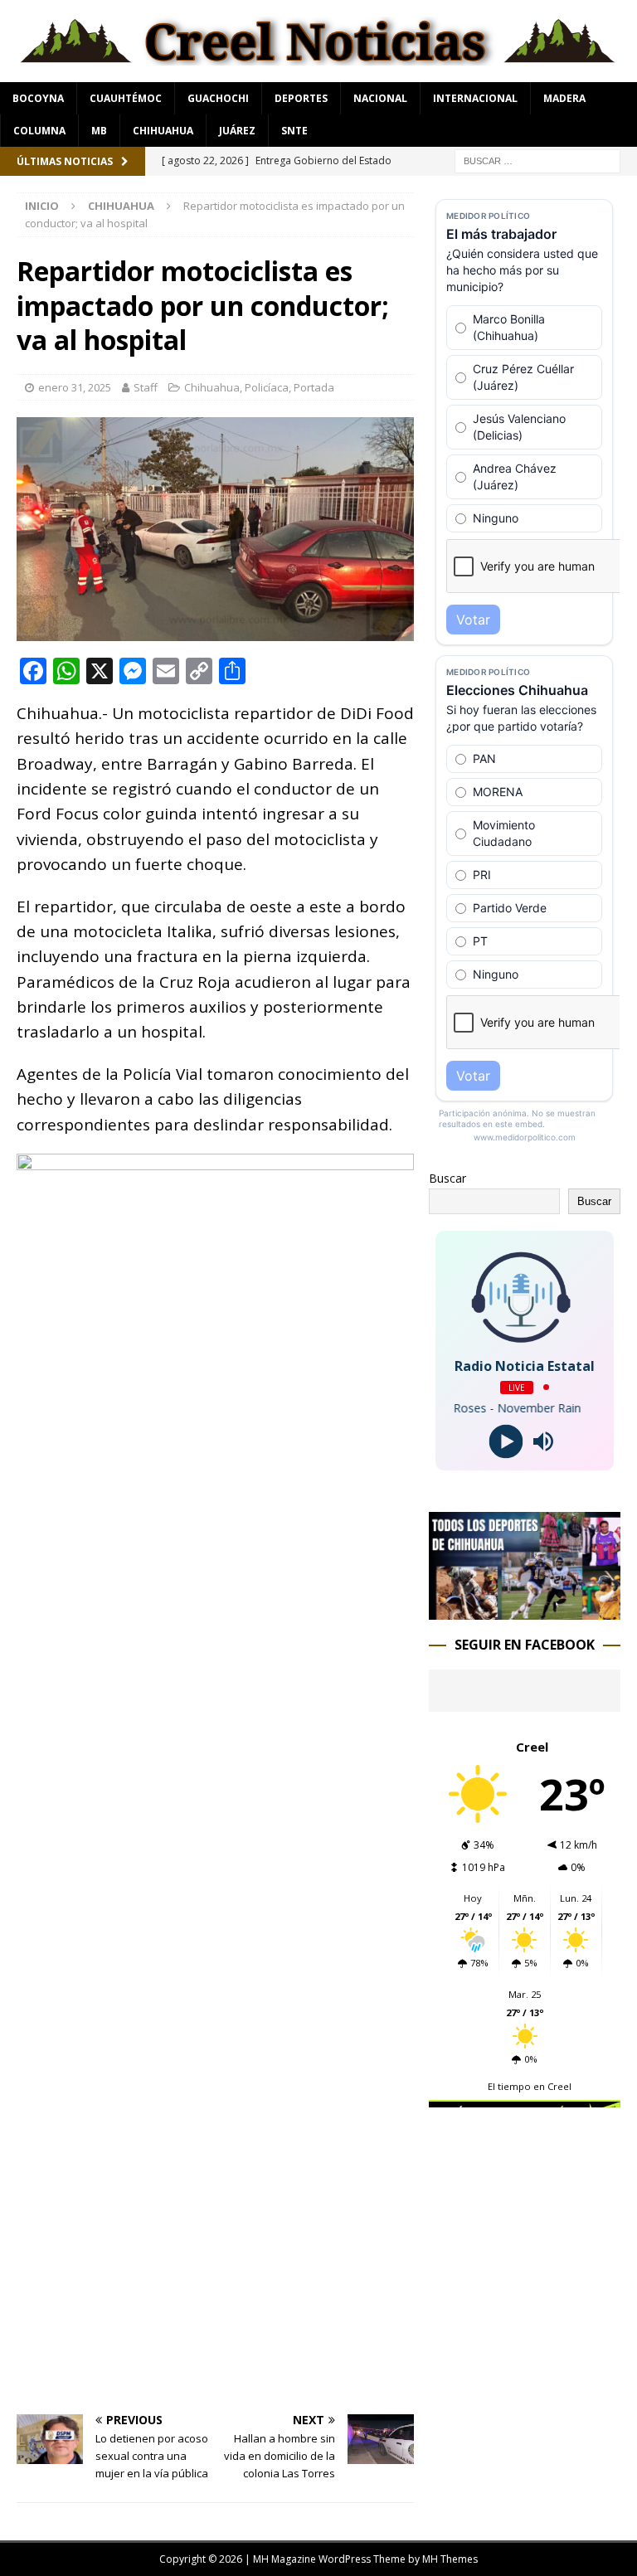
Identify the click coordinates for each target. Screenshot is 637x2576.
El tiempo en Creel (530, 2086)
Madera (564, 98)
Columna (39, 131)
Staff (146, 387)
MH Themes (450, 2559)
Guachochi (218, 98)
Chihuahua (163, 131)
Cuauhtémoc (126, 98)
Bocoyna (38, 98)
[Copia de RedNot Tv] (524, 1609)
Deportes (301, 98)
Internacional (475, 98)
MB (99, 131)
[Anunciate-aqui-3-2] (524, 2182)
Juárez (237, 131)
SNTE (294, 131)
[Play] (506, 1441)
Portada (314, 387)
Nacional (380, 98)
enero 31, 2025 (75, 387)
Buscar (447, 1178)
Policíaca (267, 387)
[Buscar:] (537, 160)
